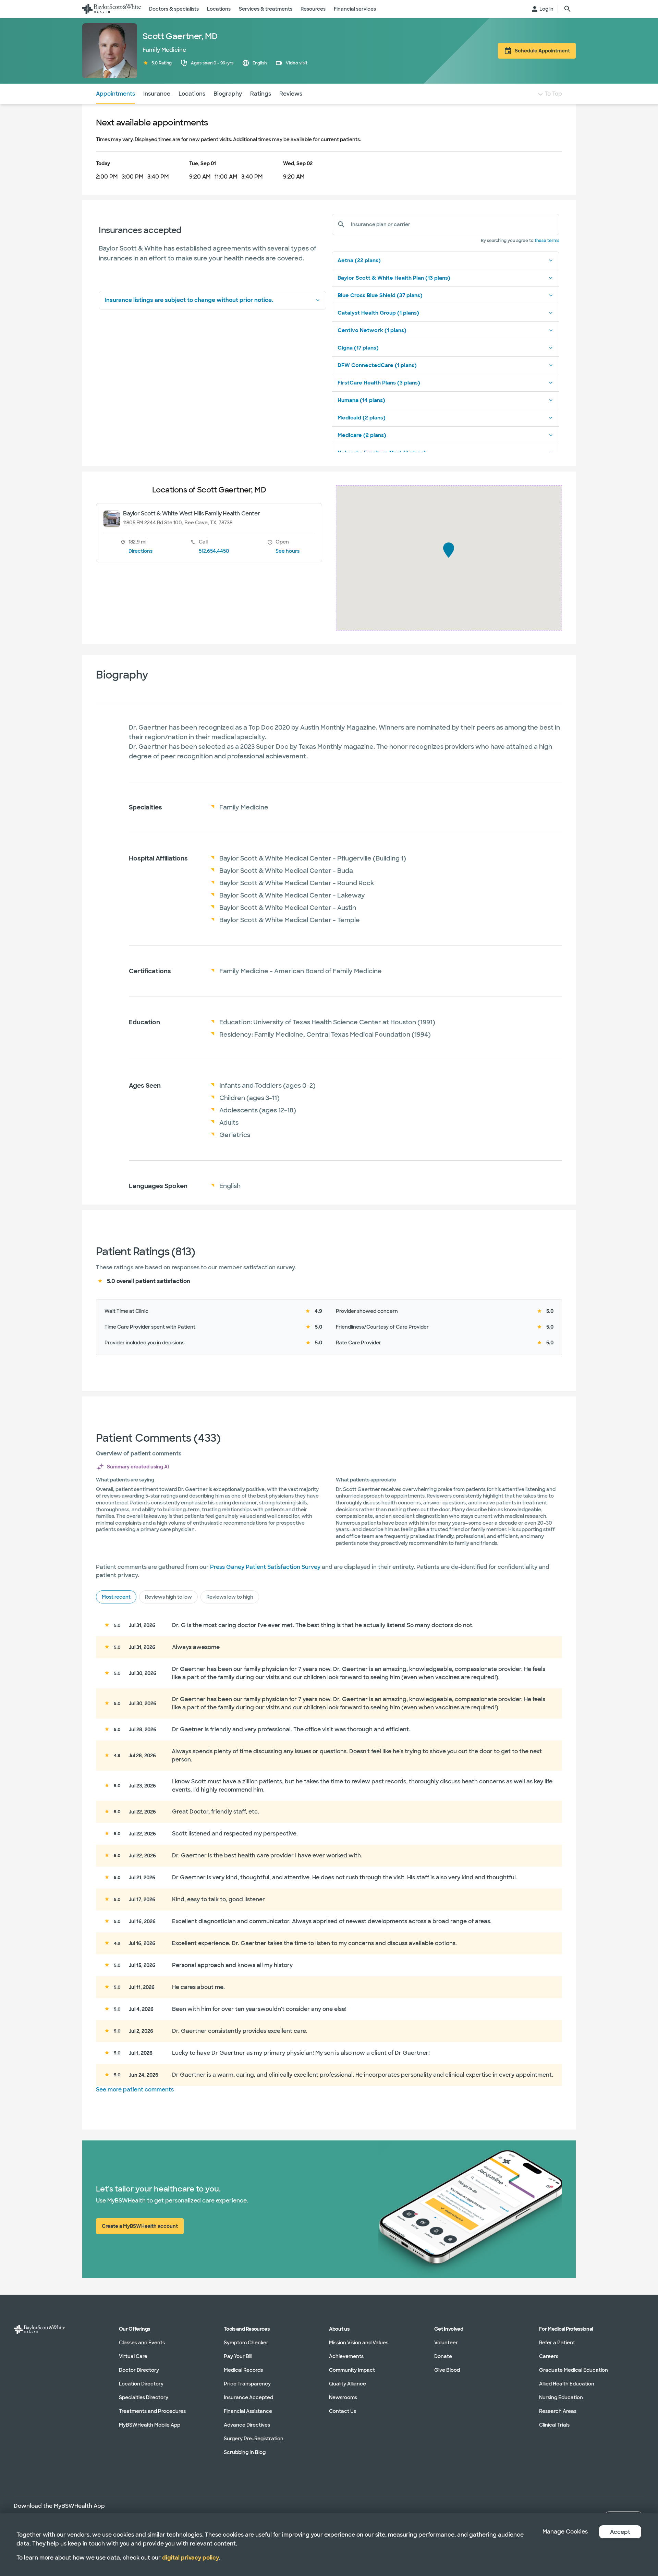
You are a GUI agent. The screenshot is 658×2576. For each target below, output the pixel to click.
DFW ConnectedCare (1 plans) (377, 365)
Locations (192, 94)
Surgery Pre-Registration (254, 2439)
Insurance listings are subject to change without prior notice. (189, 300)
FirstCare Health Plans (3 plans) (379, 383)
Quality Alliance (348, 2384)
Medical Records (243, 2370)
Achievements (346, 2356)
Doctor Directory (139, 2370)
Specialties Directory (144, 2397)
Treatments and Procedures (152, 2411)
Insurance (157, 94)
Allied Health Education (567, 2384)
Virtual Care (133, 2356)
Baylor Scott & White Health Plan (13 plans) (394, 278)
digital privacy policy (191, 2558)
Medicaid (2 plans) (362, 418)
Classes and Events (142, 2343)
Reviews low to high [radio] (230, 1597)
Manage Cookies (565, 2532)
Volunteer (446, 2343)
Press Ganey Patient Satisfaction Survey (265, 1567)
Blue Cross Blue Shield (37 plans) (380, 295)
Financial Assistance (248, 2411)
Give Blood (447, 2370)
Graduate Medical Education (574, 2370)
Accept (620, 2532)
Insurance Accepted (248, 2397)
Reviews (291, 94)
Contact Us (343, 2411)
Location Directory (141, 2384)
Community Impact (352, 2370)
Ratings (261, 94)
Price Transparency (247, 2384)
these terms (547, 241)
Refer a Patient (557, 2343)
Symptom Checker (246, 2343)
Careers (549, 2356)
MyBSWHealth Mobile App (150, 2425)
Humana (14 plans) (361, 400)
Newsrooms (343, 2397)
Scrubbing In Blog (245, 2452)
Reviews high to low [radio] (168, 1597)
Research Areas (558, 2411)
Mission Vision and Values (359, 2343)
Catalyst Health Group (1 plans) (378, 313)
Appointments (115, 94)
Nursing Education (561, 2397)
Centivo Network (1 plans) (372, 330)
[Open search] (568, 9)
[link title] (112, 9)
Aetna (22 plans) (359, 260)
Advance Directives (247, 2425)
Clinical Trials (554, 2425)
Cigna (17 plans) (358, 348)
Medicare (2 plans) (362, 435)
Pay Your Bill (238, 2356)
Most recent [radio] (116, 1597)
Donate (443, 2356)
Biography (228, 94)
